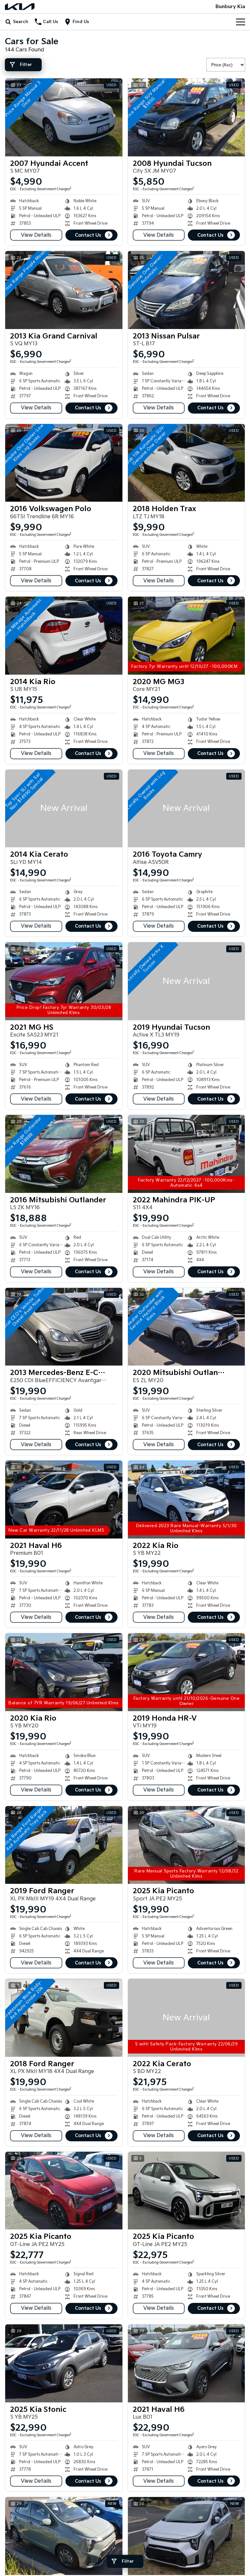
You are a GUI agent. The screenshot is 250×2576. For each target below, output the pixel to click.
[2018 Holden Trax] (187, 463)
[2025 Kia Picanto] (187, 1845)
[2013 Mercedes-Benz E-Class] (64, 1327)
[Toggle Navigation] (241, 22)
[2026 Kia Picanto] (64, 2536)
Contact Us (88, 235)
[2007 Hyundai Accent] (64, 117)
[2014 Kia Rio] (64, 636)
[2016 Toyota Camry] (187, 809)
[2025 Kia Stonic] (64, 2363)
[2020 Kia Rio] (64, 1672)
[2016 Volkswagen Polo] (64, 463)
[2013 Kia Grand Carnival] (64, 290)
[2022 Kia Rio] (187, 1499)
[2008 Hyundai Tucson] (187, 117)
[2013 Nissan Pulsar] (187, 290)
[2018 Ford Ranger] (64, 2018)
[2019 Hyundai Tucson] (187, 981)
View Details (36, 235)
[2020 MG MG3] (187, 636)
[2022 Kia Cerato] (187, 2018)
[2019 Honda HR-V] (187, 1672)
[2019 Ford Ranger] (64, 1845)
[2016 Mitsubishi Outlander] (64, 1154)
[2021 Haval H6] (64, 1499)
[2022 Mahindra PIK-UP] (187, 1154)
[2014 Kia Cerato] (64, 809)
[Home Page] (20, 7)
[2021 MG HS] (64, 981)
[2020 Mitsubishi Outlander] (187, 1327)
